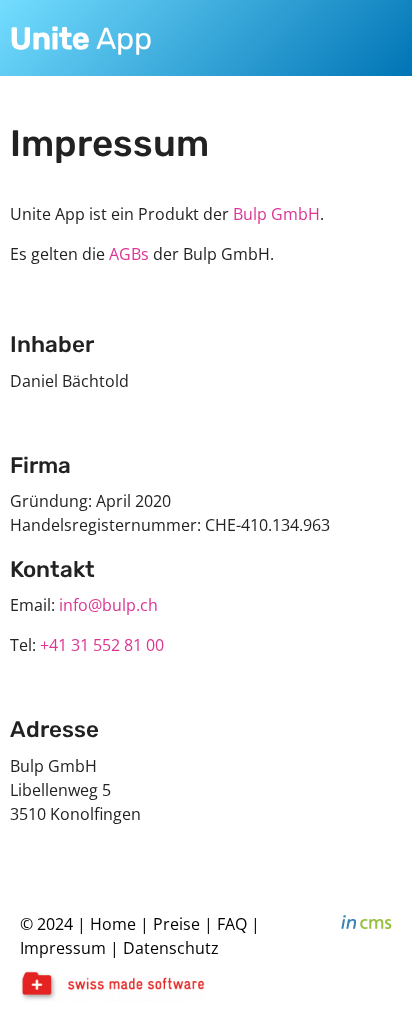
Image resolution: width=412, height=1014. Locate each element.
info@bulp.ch (108, 605)
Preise (176, 924)
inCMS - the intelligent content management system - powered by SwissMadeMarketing (366, 925)
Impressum (63, 948)
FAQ (234, 924)
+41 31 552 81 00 (102, 645)
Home (113, 924)
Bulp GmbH (276, 214)
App (81, 39)
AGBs (129, 254)
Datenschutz (171, 948)
